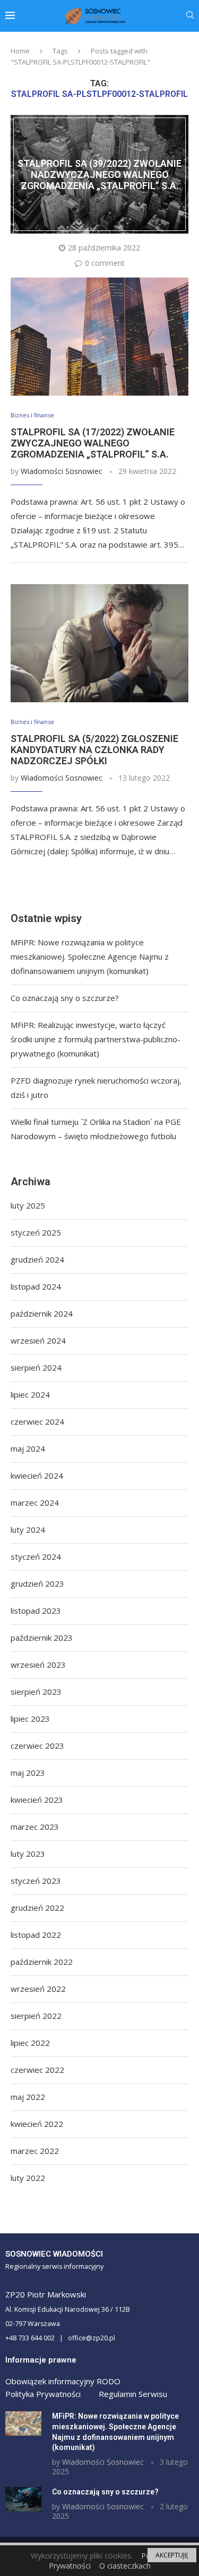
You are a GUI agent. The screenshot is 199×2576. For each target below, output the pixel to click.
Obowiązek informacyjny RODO (63, 2381)
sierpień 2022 (36, 2016)
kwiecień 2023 (37, 1800)
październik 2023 (42, 1638)
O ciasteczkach (125, 2566)
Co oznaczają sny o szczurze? (65, 998)
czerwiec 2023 (37, 1746)
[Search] (190, 16)
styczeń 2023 (36, 1881)
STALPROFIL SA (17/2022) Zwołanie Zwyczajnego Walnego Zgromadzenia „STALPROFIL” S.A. (93, 443)
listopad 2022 (36, 1935)
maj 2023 (28, 1773)
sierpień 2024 (36, 1367)
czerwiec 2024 (37, 1421)
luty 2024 (28, 1529)
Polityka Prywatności (43, 2394)
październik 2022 (42, 1962)
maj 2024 (28, 1448)
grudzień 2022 (37, 1908)
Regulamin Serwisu (133, 2394)
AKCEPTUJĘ (172, 2555)
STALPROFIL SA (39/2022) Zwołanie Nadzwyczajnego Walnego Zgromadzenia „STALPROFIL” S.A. (99, 175)
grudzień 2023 (37, 1584)
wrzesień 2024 (38, 1340)
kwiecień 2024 (37, 1475)
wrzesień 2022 (38, 1989)
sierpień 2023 (36, 1692)
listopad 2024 (36, 1286)
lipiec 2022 (30, 2043)
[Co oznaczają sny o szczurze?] (23, 2499)
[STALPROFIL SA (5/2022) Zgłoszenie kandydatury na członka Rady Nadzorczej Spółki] (99, 643)
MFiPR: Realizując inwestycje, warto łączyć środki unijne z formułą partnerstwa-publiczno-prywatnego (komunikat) (96, 1039)
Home (20, 51)
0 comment (105, 263)
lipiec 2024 (30, 1394)
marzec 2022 (35, 2151)
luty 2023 (28, 1854)
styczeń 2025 (36, 1232)
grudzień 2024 (37, 1259)
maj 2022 (28, 2097)
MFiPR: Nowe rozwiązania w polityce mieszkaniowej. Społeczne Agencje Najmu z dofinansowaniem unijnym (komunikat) (90, 956)
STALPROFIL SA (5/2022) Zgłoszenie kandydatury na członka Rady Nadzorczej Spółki (94, 750)
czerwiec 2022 (37, 2070)
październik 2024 (42, 1313)
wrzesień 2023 (38, 1665)
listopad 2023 (36, 1611)
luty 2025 (28, 1205)
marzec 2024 (35, 1502)
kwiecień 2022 (37, 2124)
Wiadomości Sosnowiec (62, 471)
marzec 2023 (35, 1827)
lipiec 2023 (30, 1719)
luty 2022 (28, 2178)
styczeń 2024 (36, 1557)
